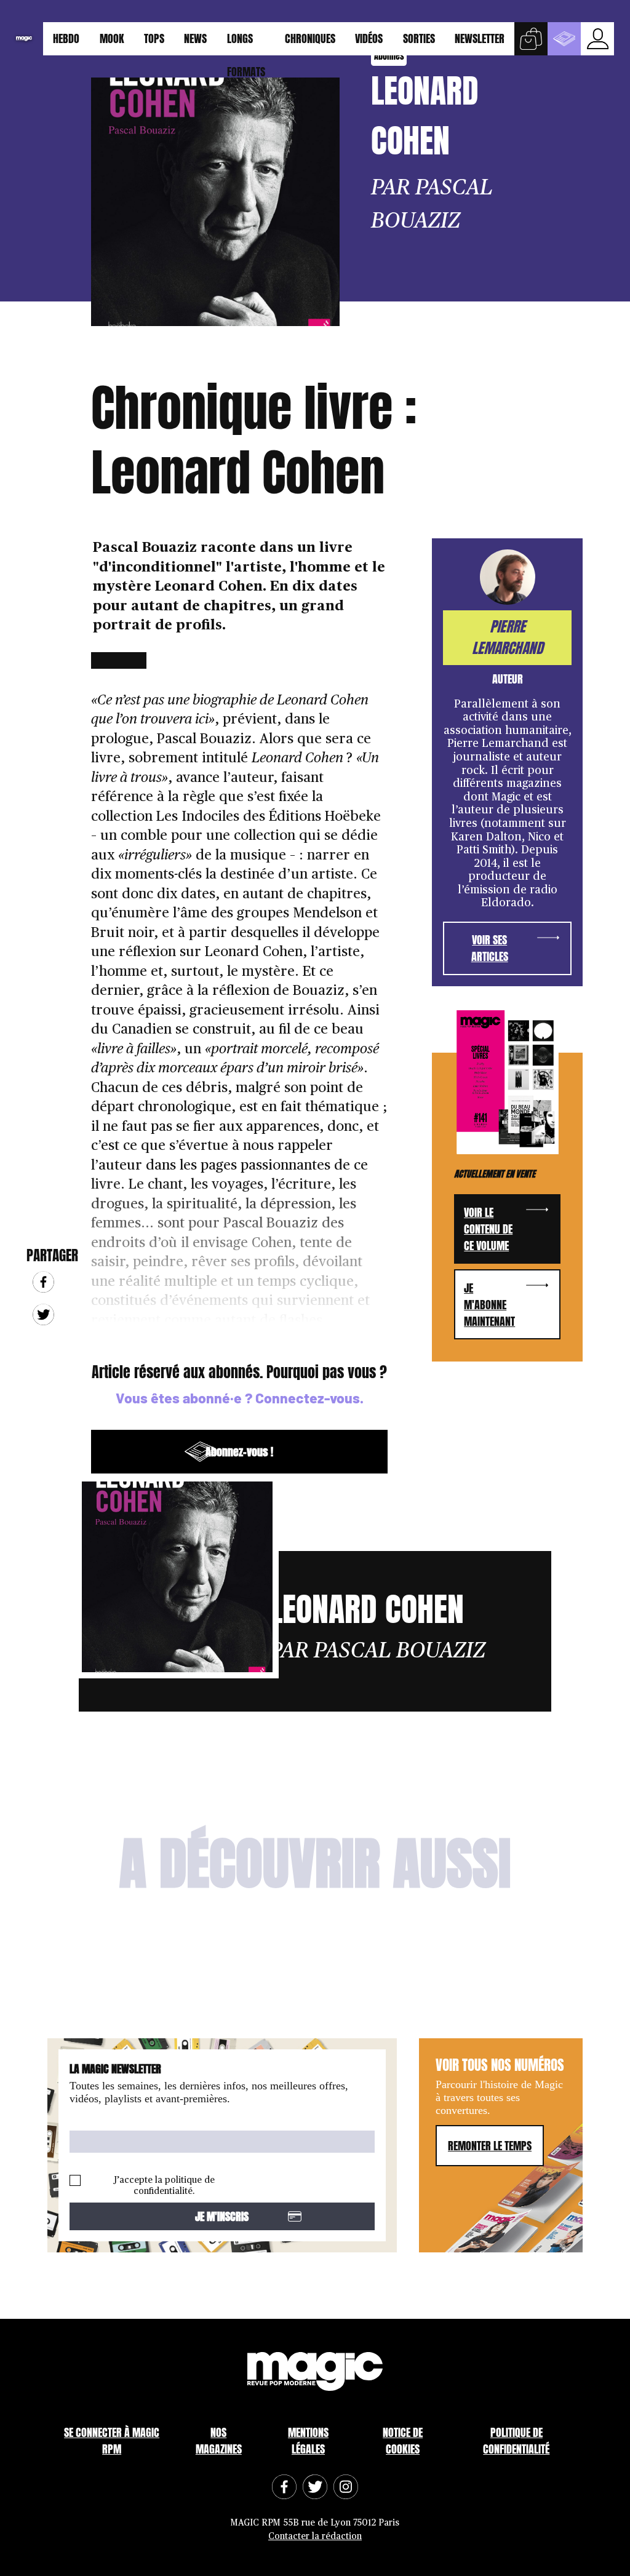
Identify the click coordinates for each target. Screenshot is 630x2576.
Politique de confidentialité (516, 2441)
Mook (112, 38)
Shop (531, 39)
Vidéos (369, 38)
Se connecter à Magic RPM (112, 2441)
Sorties (419, 38)
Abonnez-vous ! (239, 1452)
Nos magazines (219, 2441)
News (195, 38)
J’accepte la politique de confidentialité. (164, 2186)
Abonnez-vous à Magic (564, 39)
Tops (154, 38)
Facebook (43, 1282)
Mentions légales (308, 2441)
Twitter (43, 1314)
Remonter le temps (490, 2146)
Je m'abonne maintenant (489, 1305)
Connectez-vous (308, 1398)
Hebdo (66, 38)
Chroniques (310, 38)
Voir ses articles (490, 948)
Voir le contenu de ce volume (488, 1229)
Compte (597, 39)
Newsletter (480, 38)
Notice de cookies (403, 2441)
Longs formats (246, 43)
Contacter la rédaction (315, 2536)
